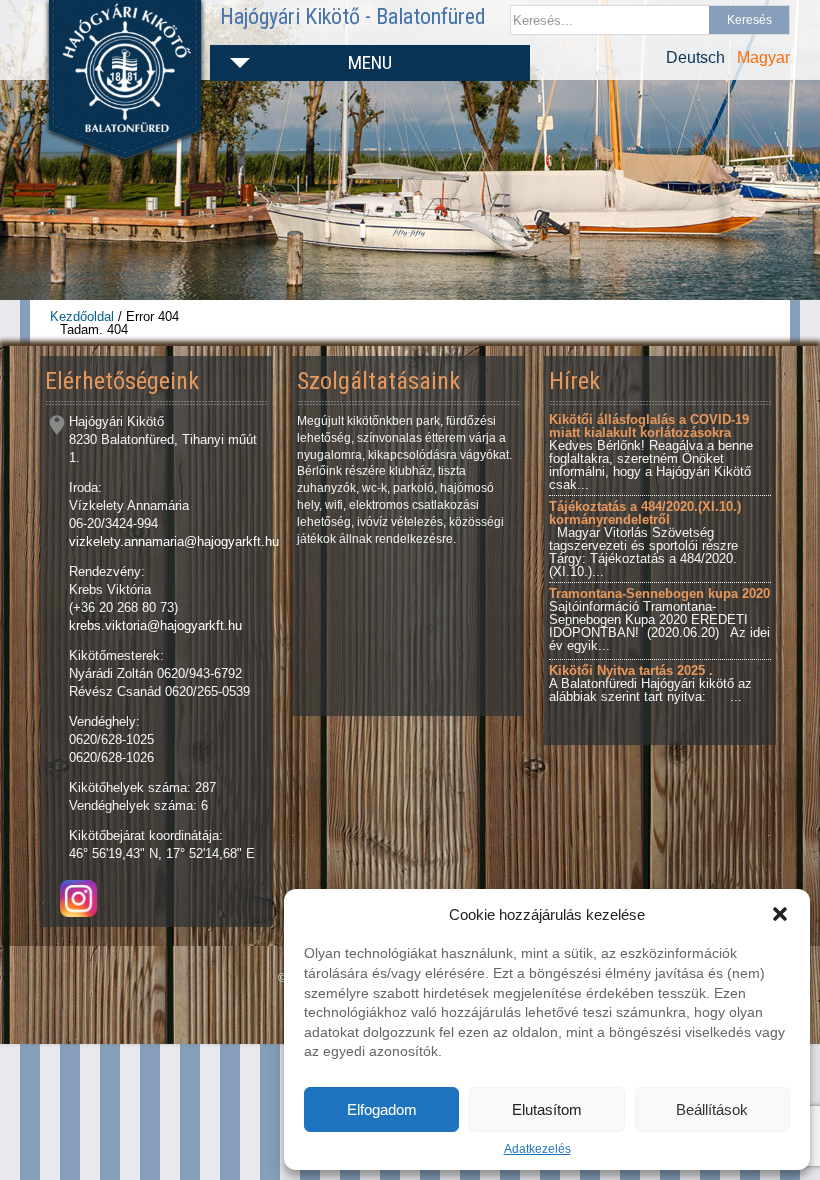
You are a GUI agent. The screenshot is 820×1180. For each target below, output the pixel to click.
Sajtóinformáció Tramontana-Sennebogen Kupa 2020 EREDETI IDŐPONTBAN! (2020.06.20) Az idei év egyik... (659, 619)
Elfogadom (382, 1109)
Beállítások (712, 1109)
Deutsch (695, 57)
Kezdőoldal (82, 316)
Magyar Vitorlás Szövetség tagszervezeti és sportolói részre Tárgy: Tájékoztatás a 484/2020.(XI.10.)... (645, 539)
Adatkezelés (537, 1149)
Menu (370, 62)
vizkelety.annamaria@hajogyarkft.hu (174, 541)
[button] (780, 914)
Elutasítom (547, 1109)
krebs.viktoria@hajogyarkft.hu (155, 625)
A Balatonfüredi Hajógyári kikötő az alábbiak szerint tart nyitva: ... (650, 683)
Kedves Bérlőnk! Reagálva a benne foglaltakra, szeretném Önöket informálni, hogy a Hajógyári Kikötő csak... (651, 452)
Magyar (763, 57)
